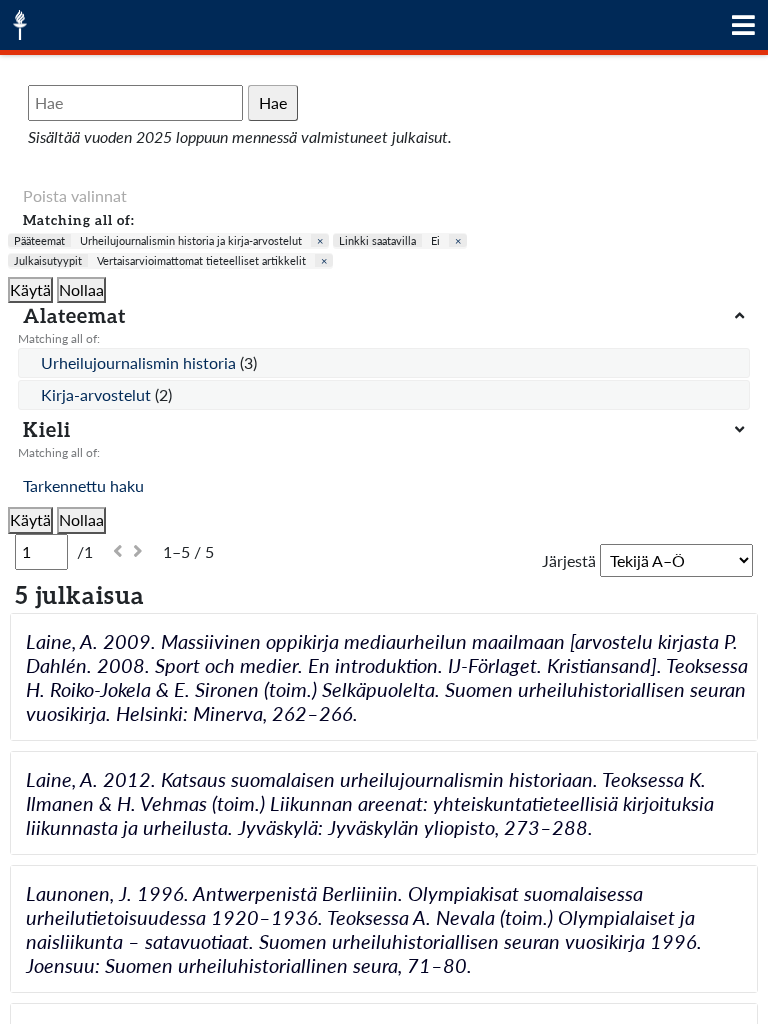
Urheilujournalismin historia (140, 362)
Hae (273, 102)
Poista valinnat (75, 195)
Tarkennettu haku (83, 485)
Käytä (30, 289)
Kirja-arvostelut (98, 394)
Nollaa (81, 289)
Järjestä (569, 560)
